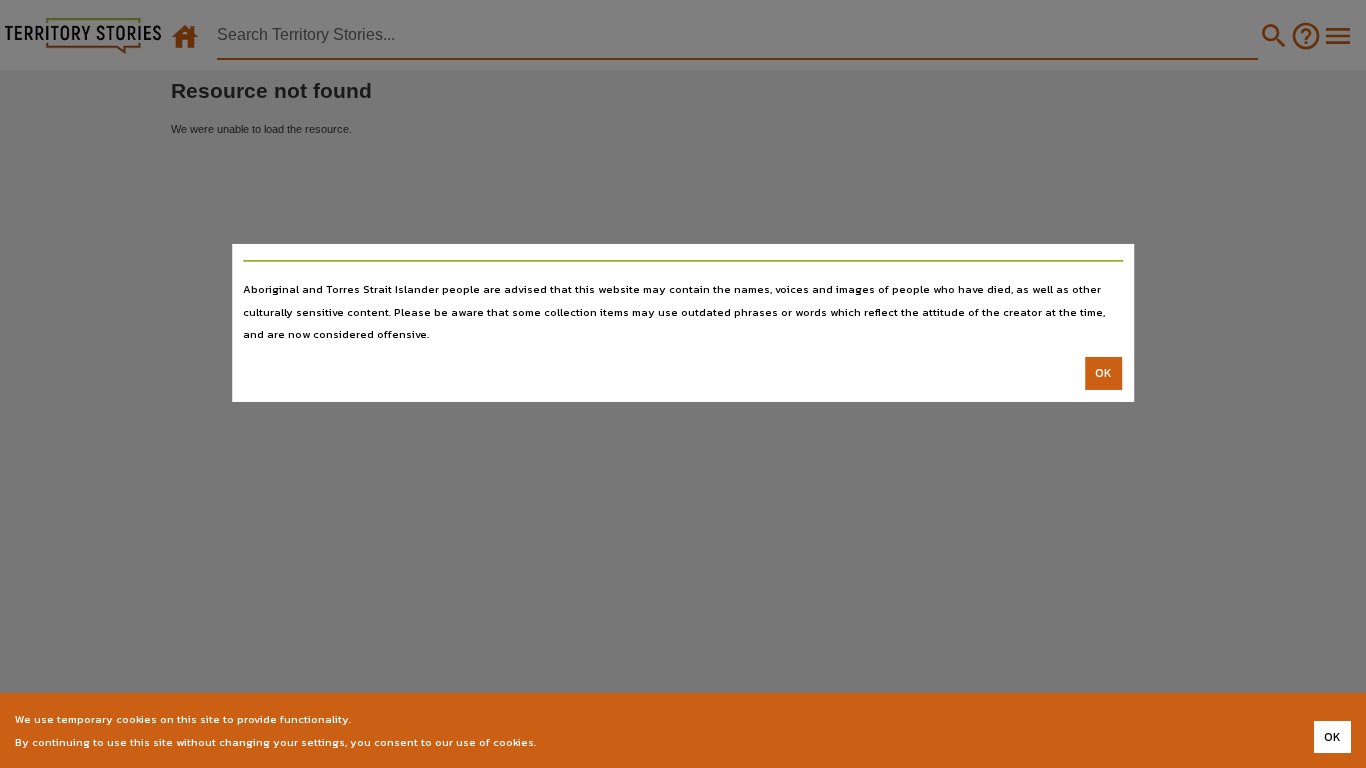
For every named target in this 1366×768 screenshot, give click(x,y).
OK (1103, 373)
